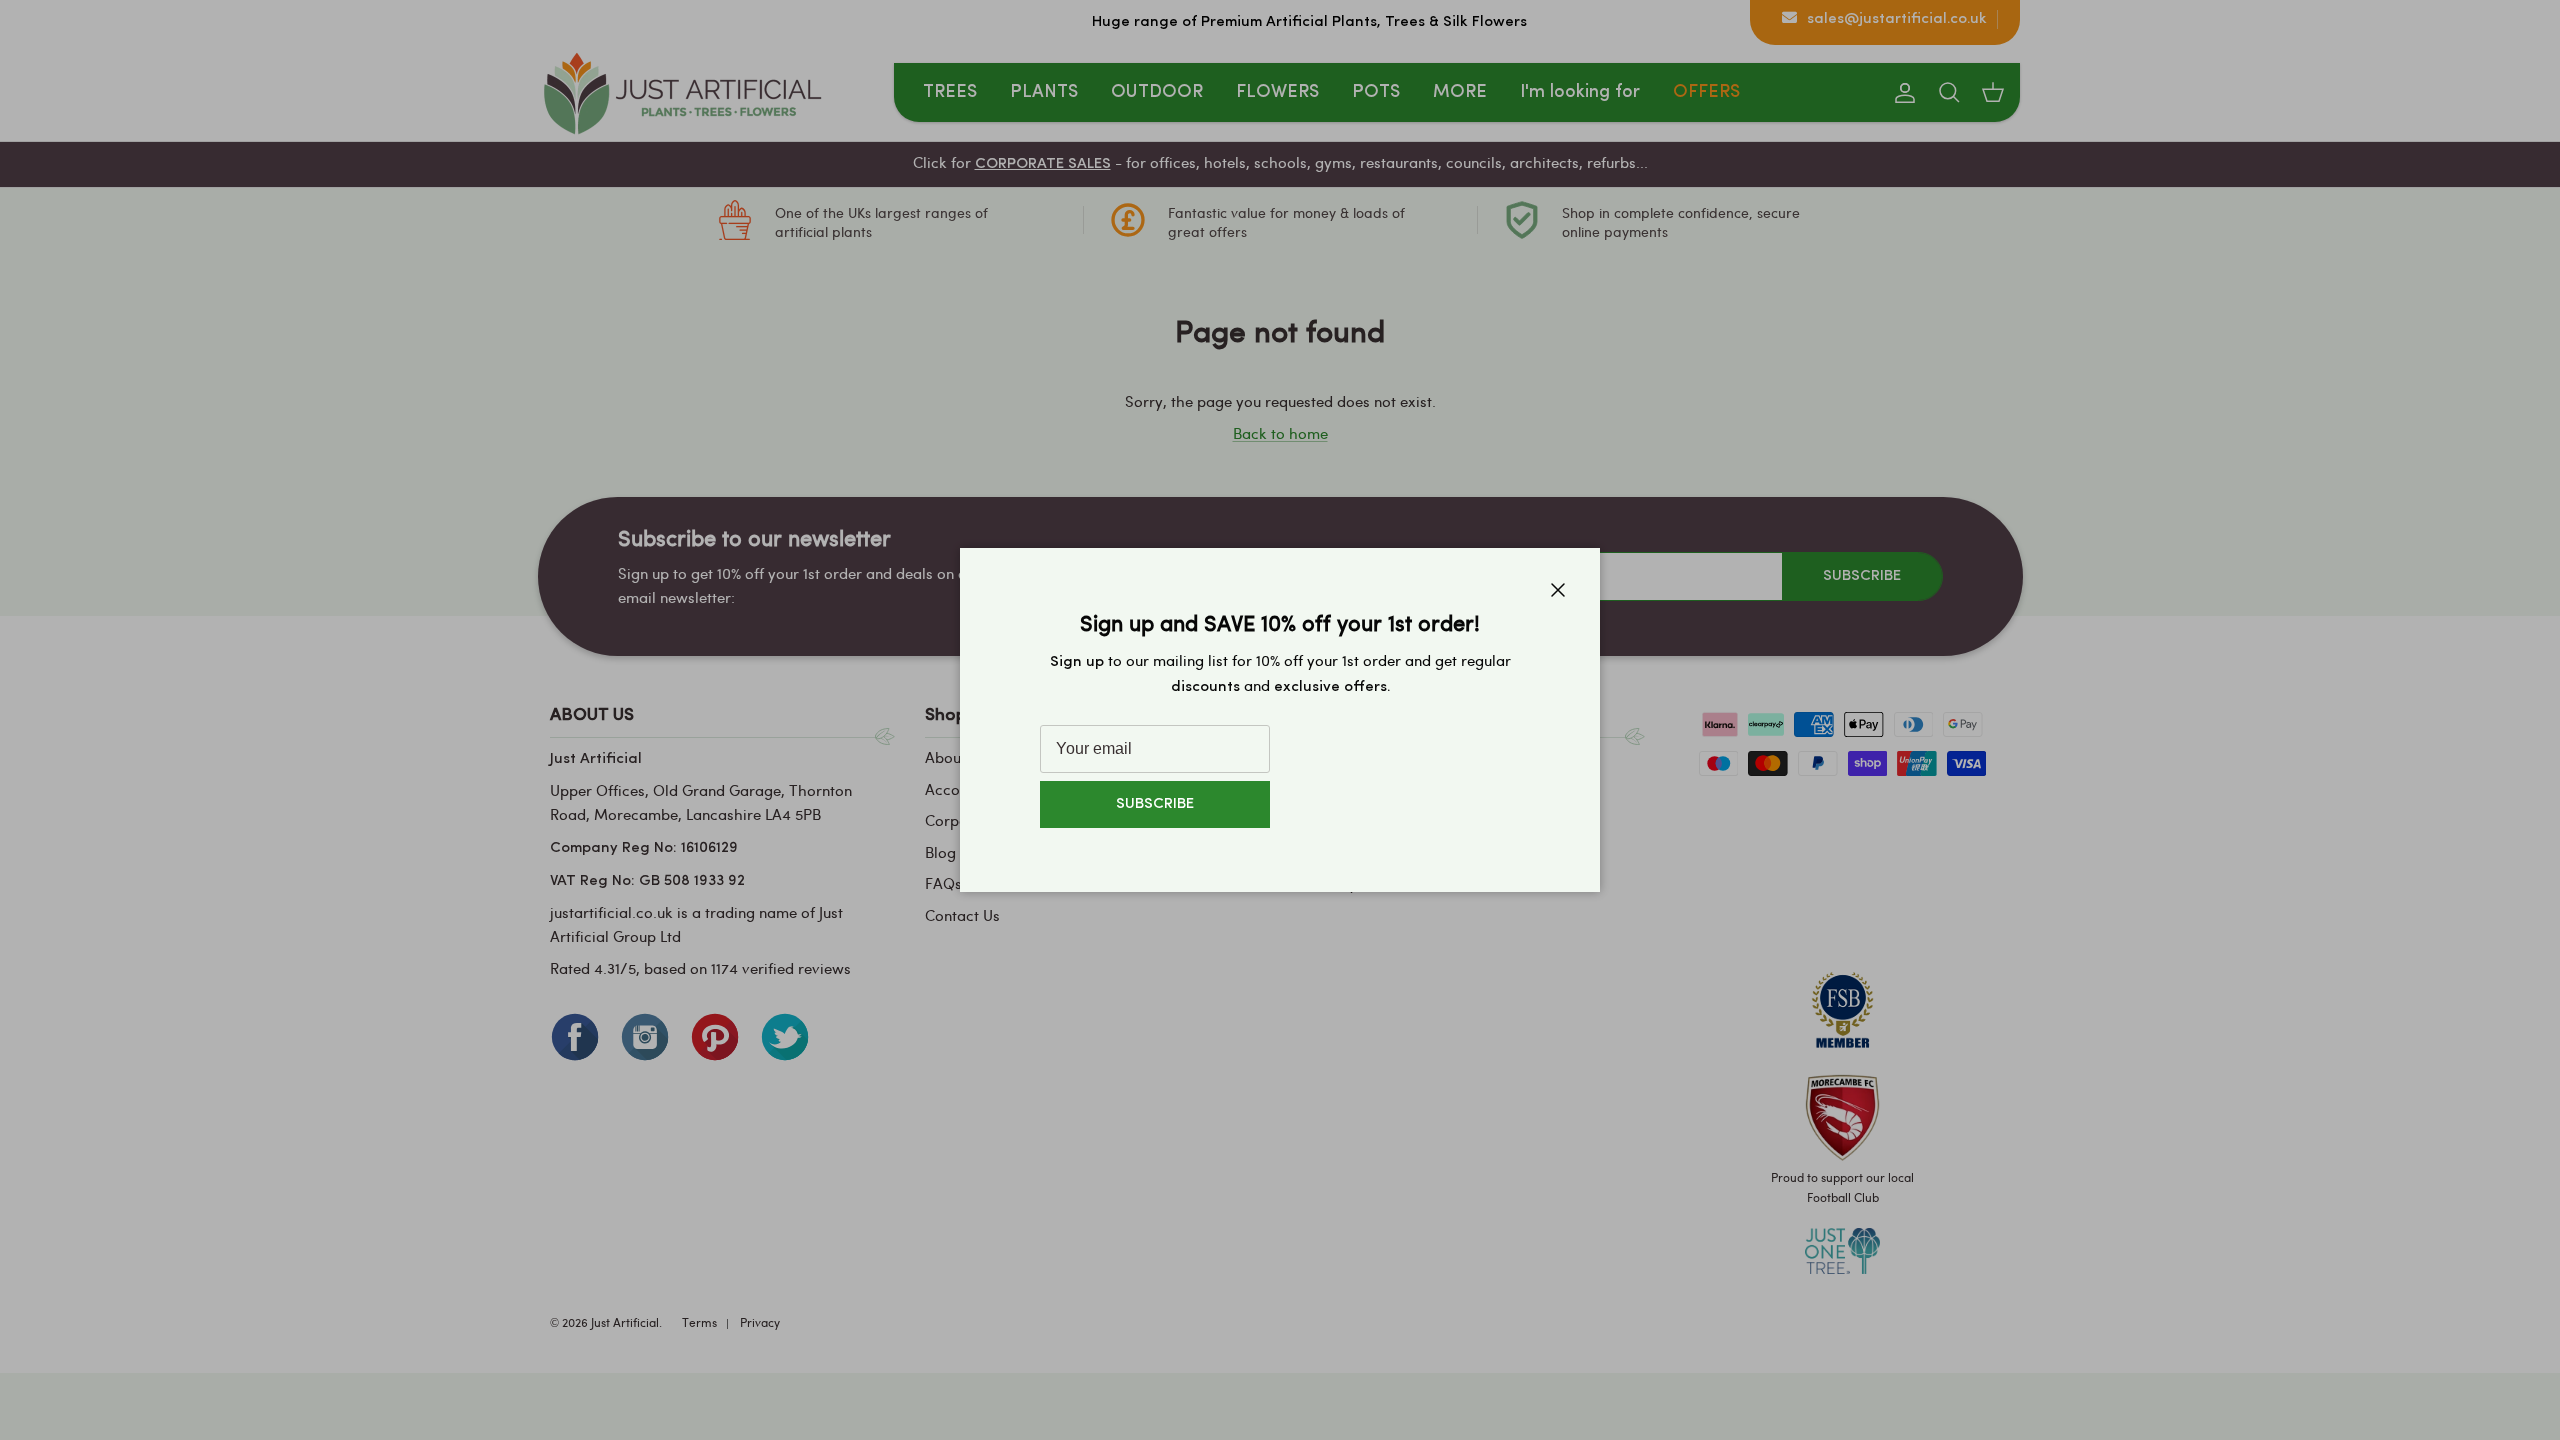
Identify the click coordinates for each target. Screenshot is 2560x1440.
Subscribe (1155, 804)
